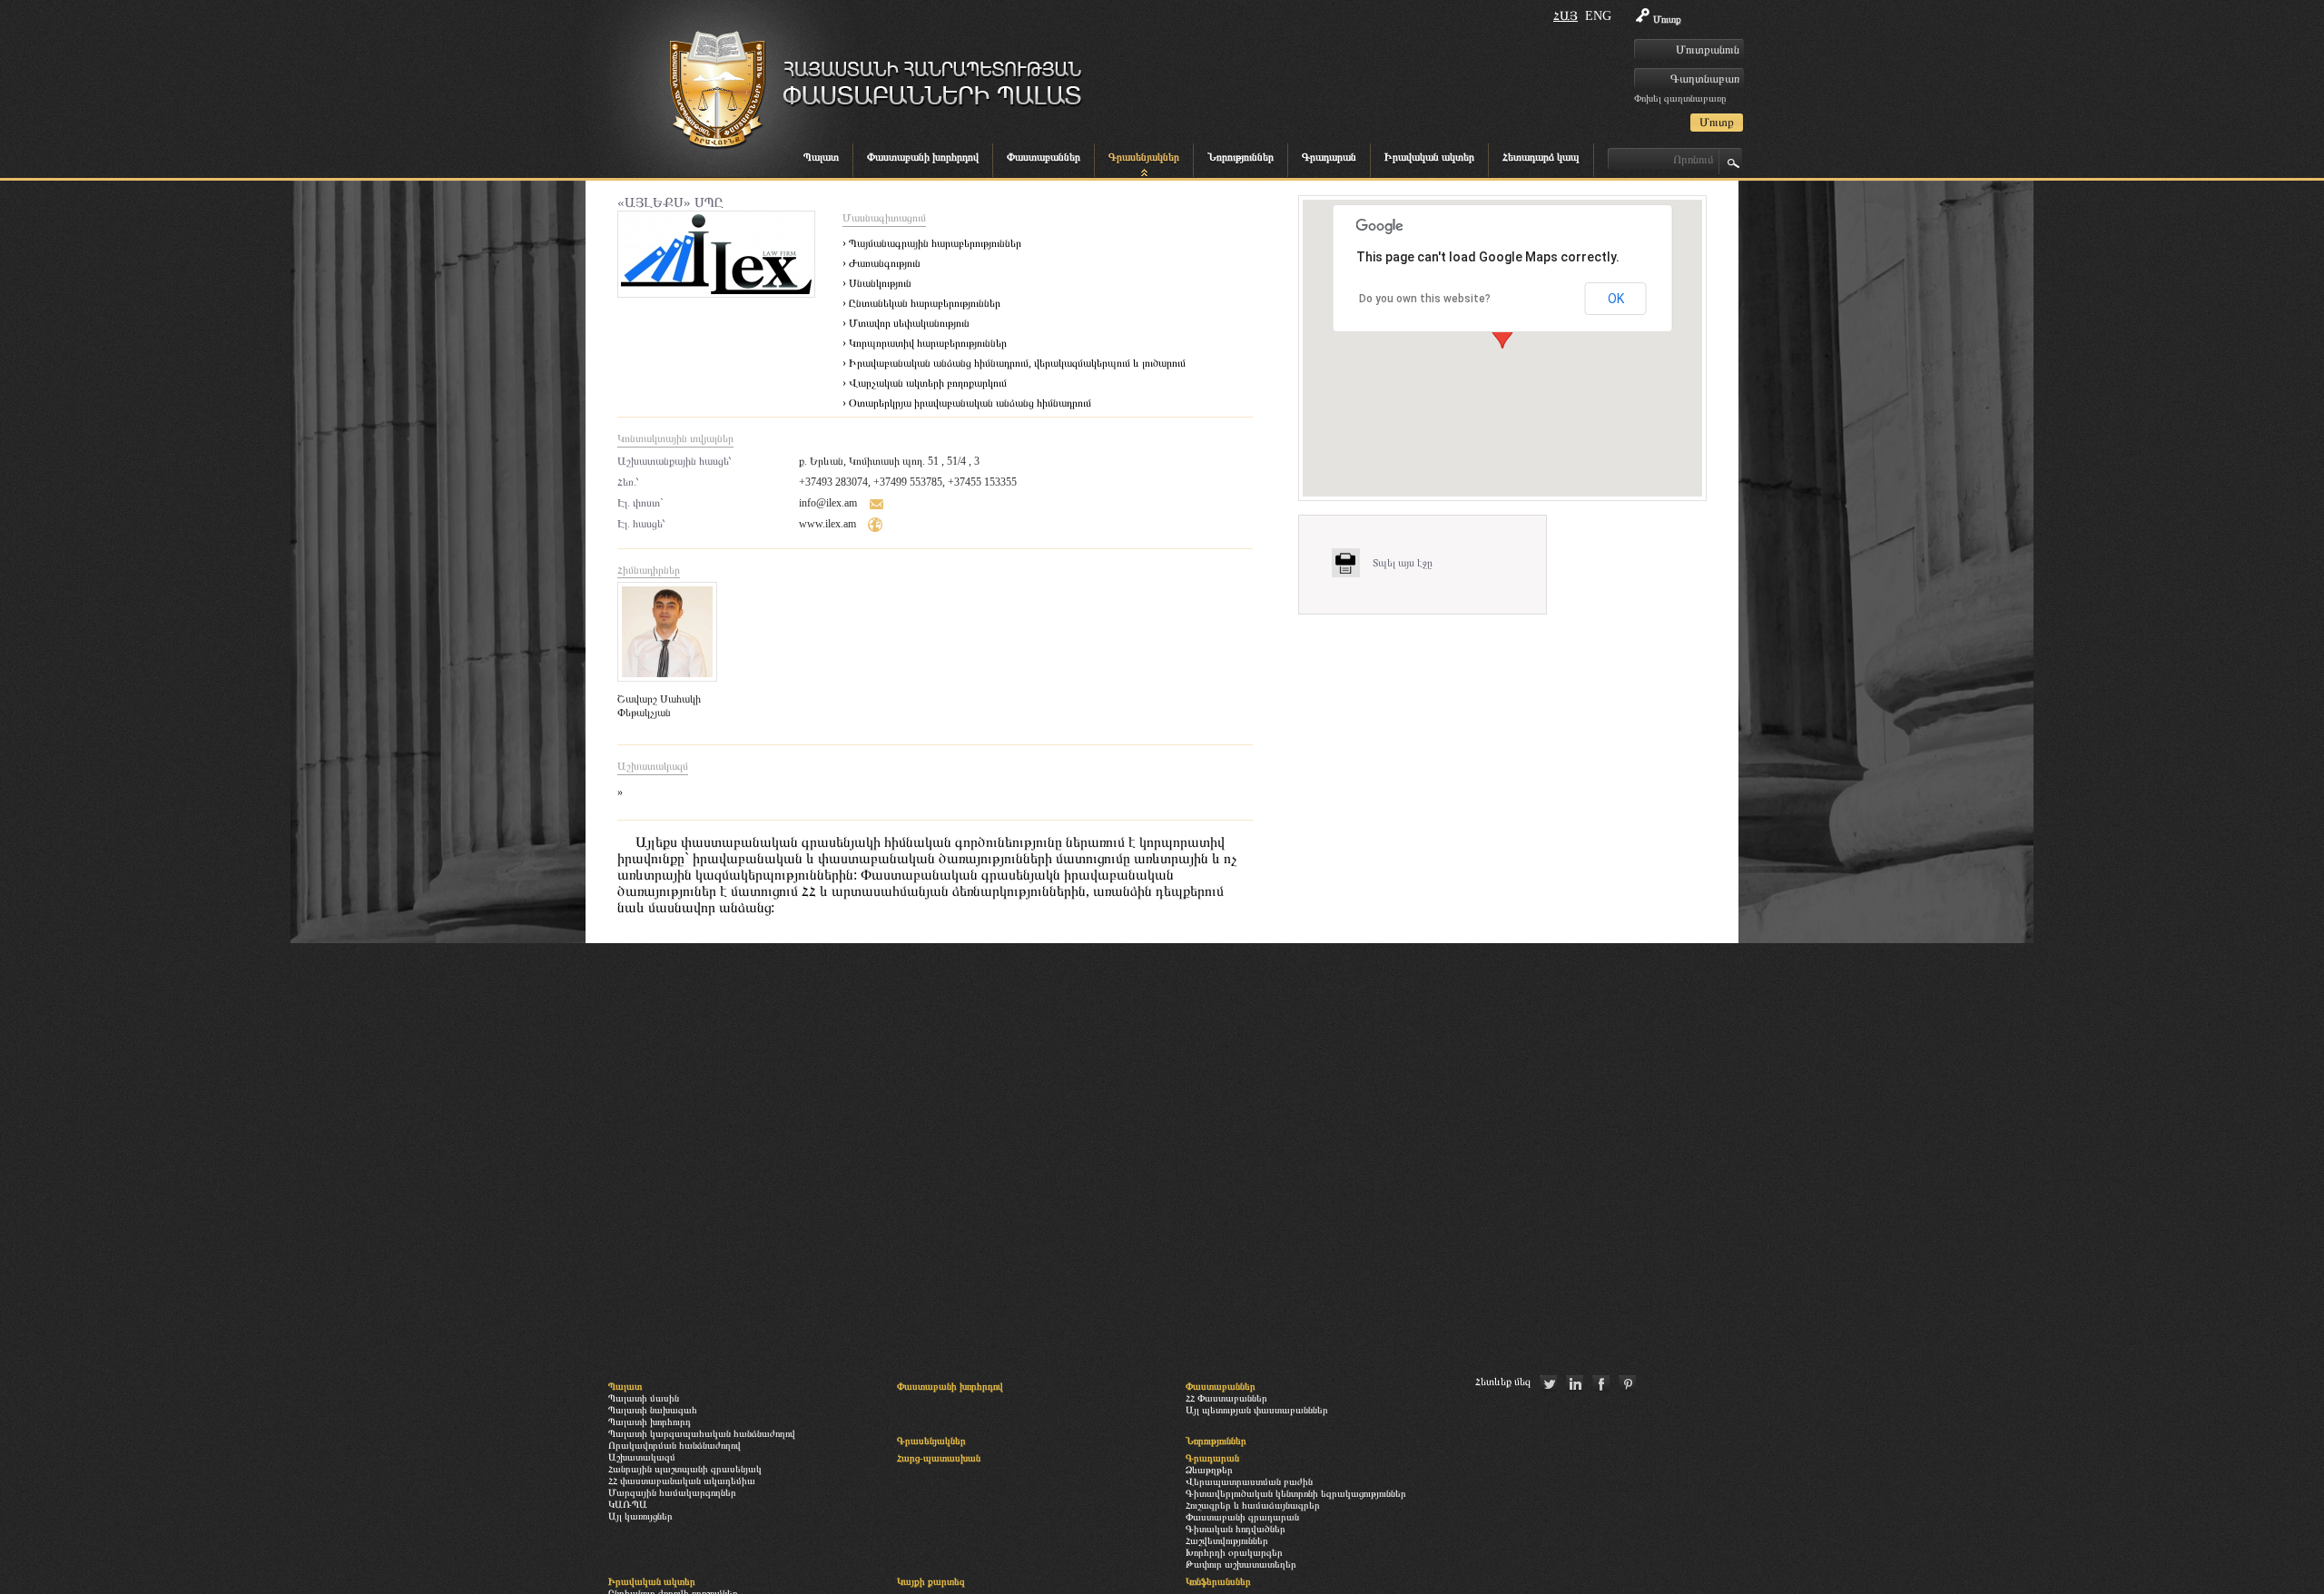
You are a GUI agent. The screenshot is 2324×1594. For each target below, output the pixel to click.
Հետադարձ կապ (1541, 157)
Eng (1598, 16)
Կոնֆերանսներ (1218, 1581)
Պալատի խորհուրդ (650, 1422)
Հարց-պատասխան (939, 1458)
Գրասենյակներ (1144, 157)
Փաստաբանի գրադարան (1242, 1517)
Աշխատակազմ (642, 1457)
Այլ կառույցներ (640, 1516)
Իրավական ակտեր (1429, 157)
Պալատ (821, 157)
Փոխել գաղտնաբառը (1680, 98)
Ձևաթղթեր (1209, 1470)
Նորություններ (1241, 157)
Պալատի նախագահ (653, 1410)
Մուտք (1667, 19)
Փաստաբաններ (1044, 157)
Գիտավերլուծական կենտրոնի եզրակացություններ (1296, 1493)
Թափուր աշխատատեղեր (1241, 1564)
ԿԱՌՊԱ (628, 1504)
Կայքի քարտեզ (931, 1581)
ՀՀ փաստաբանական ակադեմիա (682, 1481)
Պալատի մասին (644, 1398)
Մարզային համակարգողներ (672, 1492)
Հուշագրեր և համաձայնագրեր (1253, 1505)
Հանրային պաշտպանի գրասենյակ (685, 1469)
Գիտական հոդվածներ (1236, 1529)
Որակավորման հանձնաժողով (675, 1445)
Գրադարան (1329, 157)
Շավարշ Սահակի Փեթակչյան (659, 706)
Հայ (1566, 16)
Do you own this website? (1425, 299)
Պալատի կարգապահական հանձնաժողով (702, 1433)
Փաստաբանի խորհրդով (923, 157)
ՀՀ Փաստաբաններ (1226, 1398)
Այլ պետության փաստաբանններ (1257, 1410)
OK (1616, 299)
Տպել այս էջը (1403, 563)
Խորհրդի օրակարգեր (1234, 1552)
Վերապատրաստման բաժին (1249, 1481)
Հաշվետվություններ (1227, 1540)
